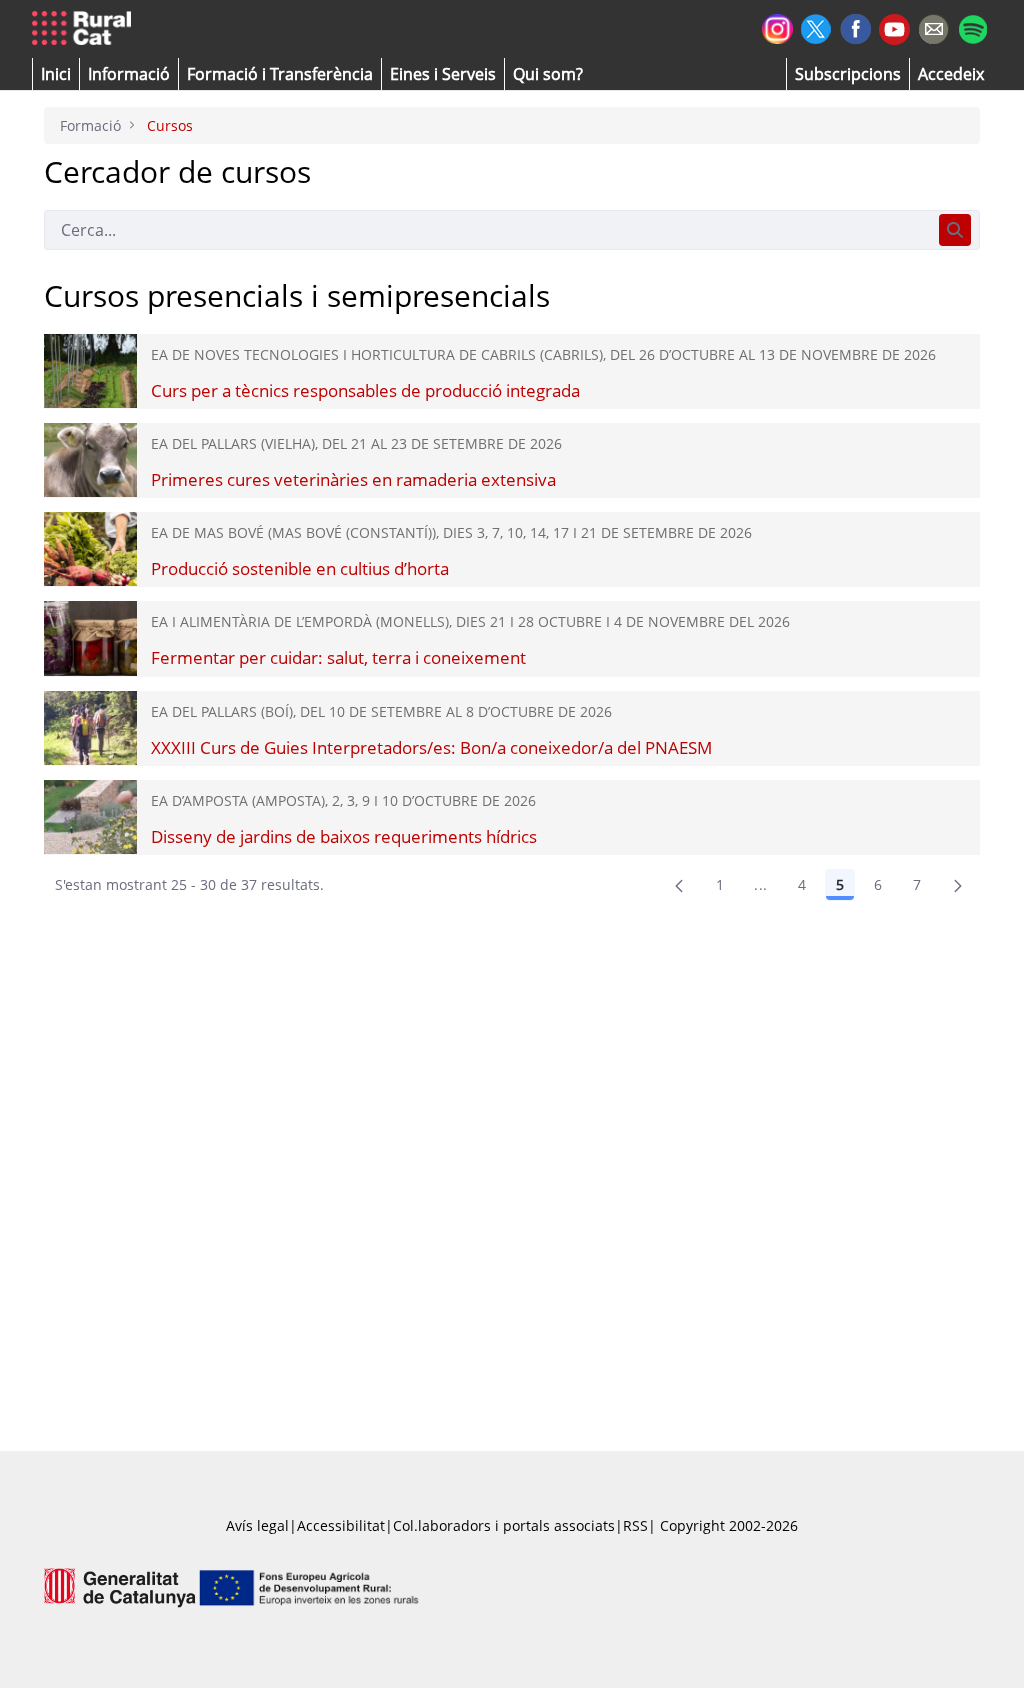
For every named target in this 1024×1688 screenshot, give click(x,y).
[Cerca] (955, 230)
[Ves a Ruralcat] (85, 29)
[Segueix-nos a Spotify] (972, 26)
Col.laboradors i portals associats (504, 1525)
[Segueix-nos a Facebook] (855, 26)
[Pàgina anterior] (679, 885)
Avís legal (257, 1525)
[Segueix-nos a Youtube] (894, 27)
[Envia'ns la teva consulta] (933, 26)
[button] (56, 74)
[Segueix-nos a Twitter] (816, 26)
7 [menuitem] (917, 884)
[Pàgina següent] (958, 885)
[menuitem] (280, 74)
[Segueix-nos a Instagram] (777, 26)
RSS (635, 1525)
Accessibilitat (341, 1525)
